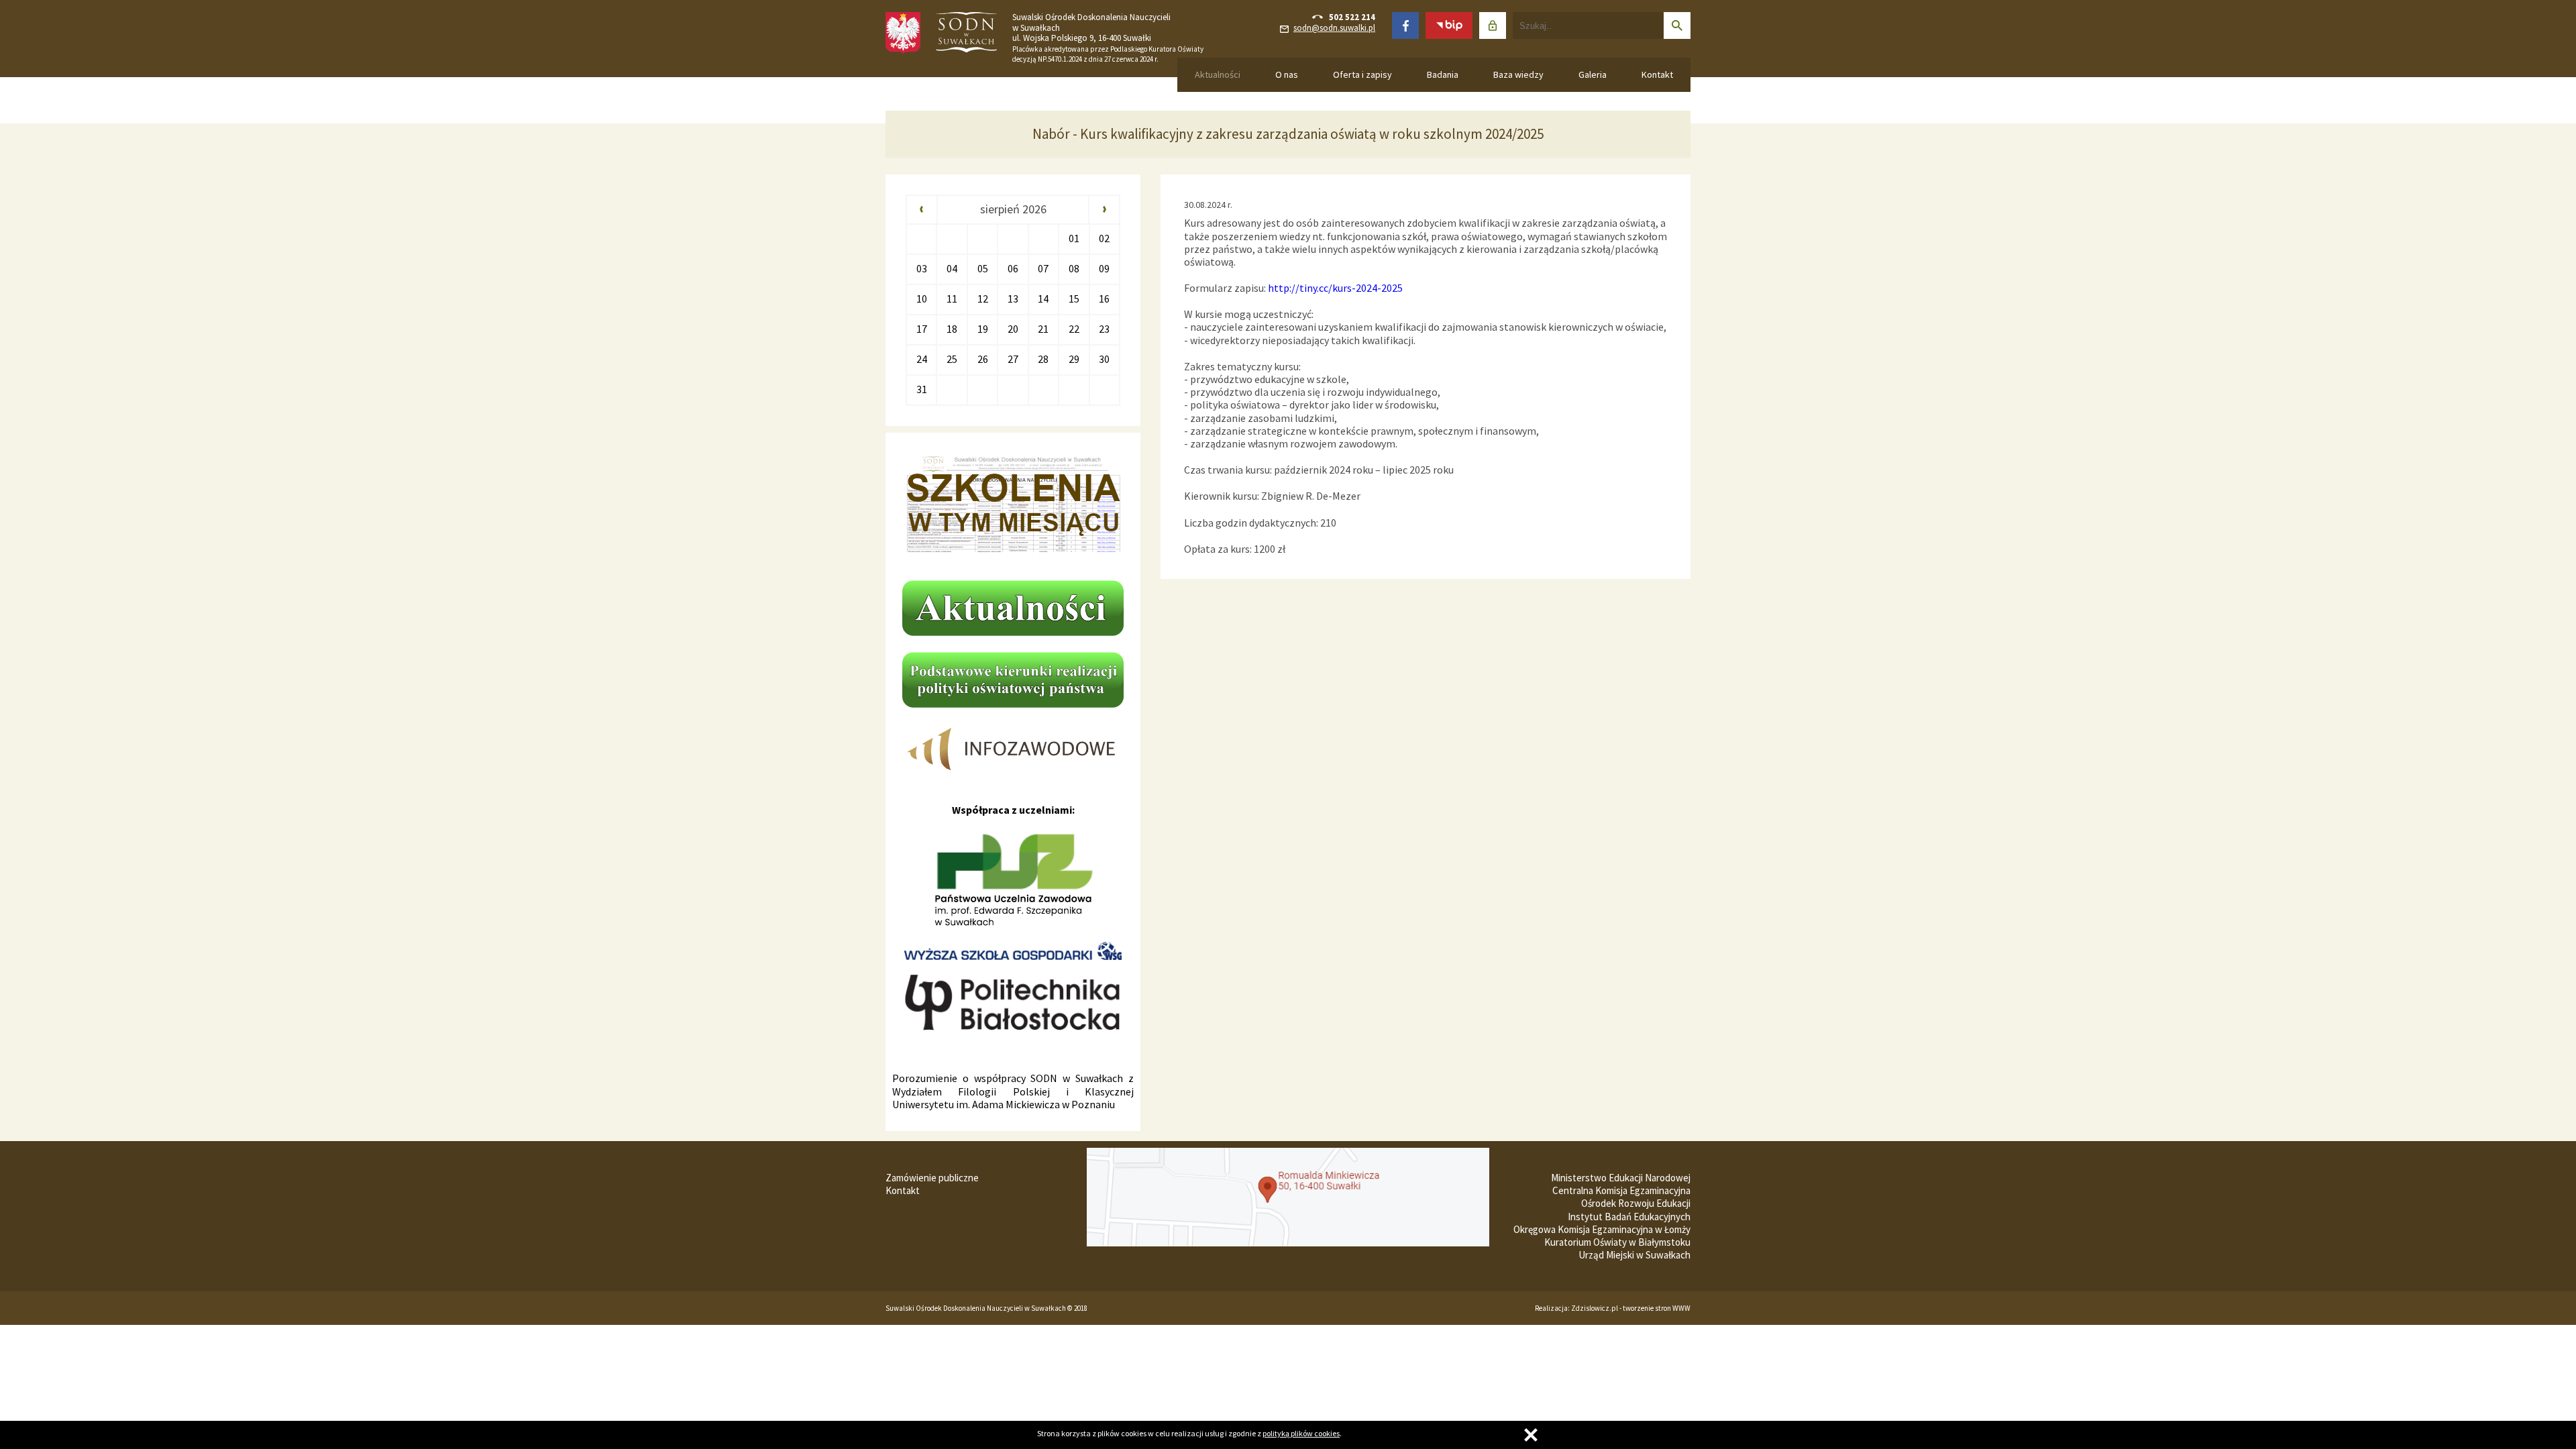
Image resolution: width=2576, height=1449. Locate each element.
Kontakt (1657, 74)
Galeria (1593, 74)
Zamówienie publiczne (932, 1178)
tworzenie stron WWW (1657, 1308)
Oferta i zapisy (1362, 74)
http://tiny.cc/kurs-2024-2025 (1335, 288)
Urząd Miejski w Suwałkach (1634, 1255)
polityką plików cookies (1301, 1433)
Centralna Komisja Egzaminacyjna (1621, 1190)
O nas (1287, 74)
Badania (1443, 74)
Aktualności (1218, 74)
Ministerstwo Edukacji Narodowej (1621, 1178)
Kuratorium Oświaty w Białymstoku (1617, 1242)
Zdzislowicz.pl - (1597, 1308)
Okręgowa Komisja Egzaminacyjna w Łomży (1602, 1229)
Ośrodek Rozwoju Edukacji (1636, 1203)
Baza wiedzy (1518, 74)
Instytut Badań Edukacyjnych (1629, 1217)
